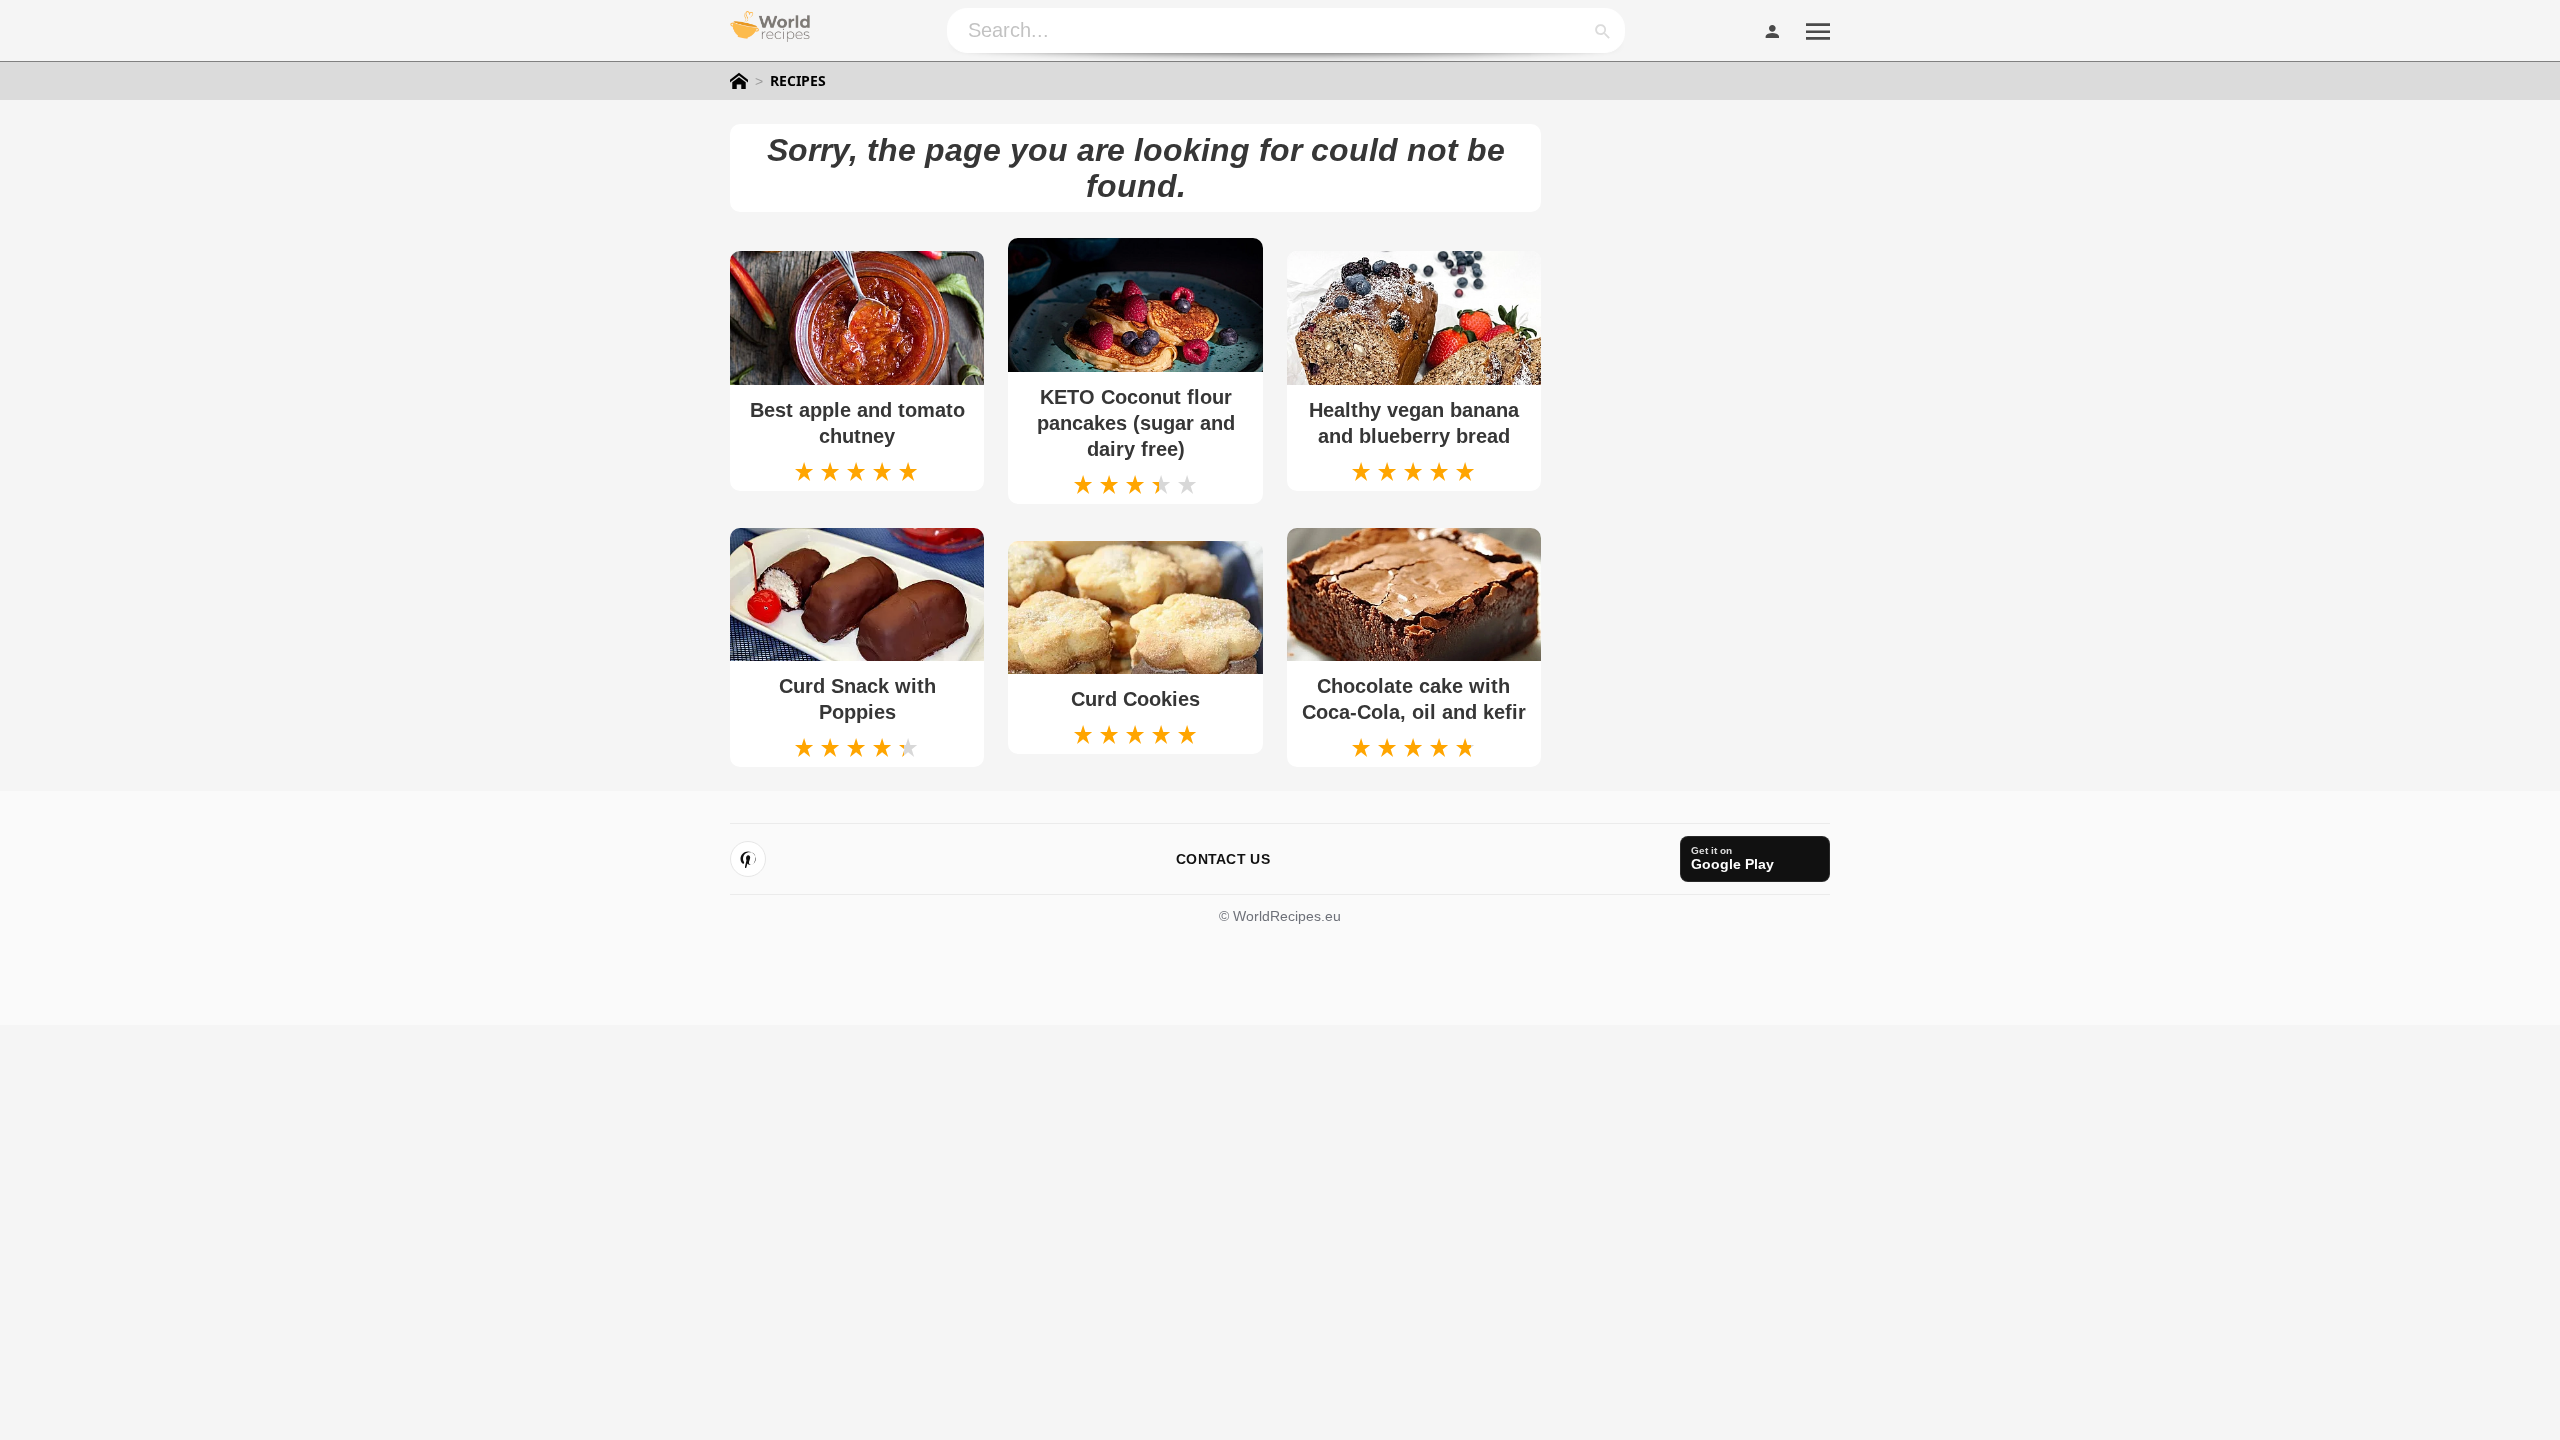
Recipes (798, 81)
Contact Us (1223, 859)
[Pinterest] (748, 859)
